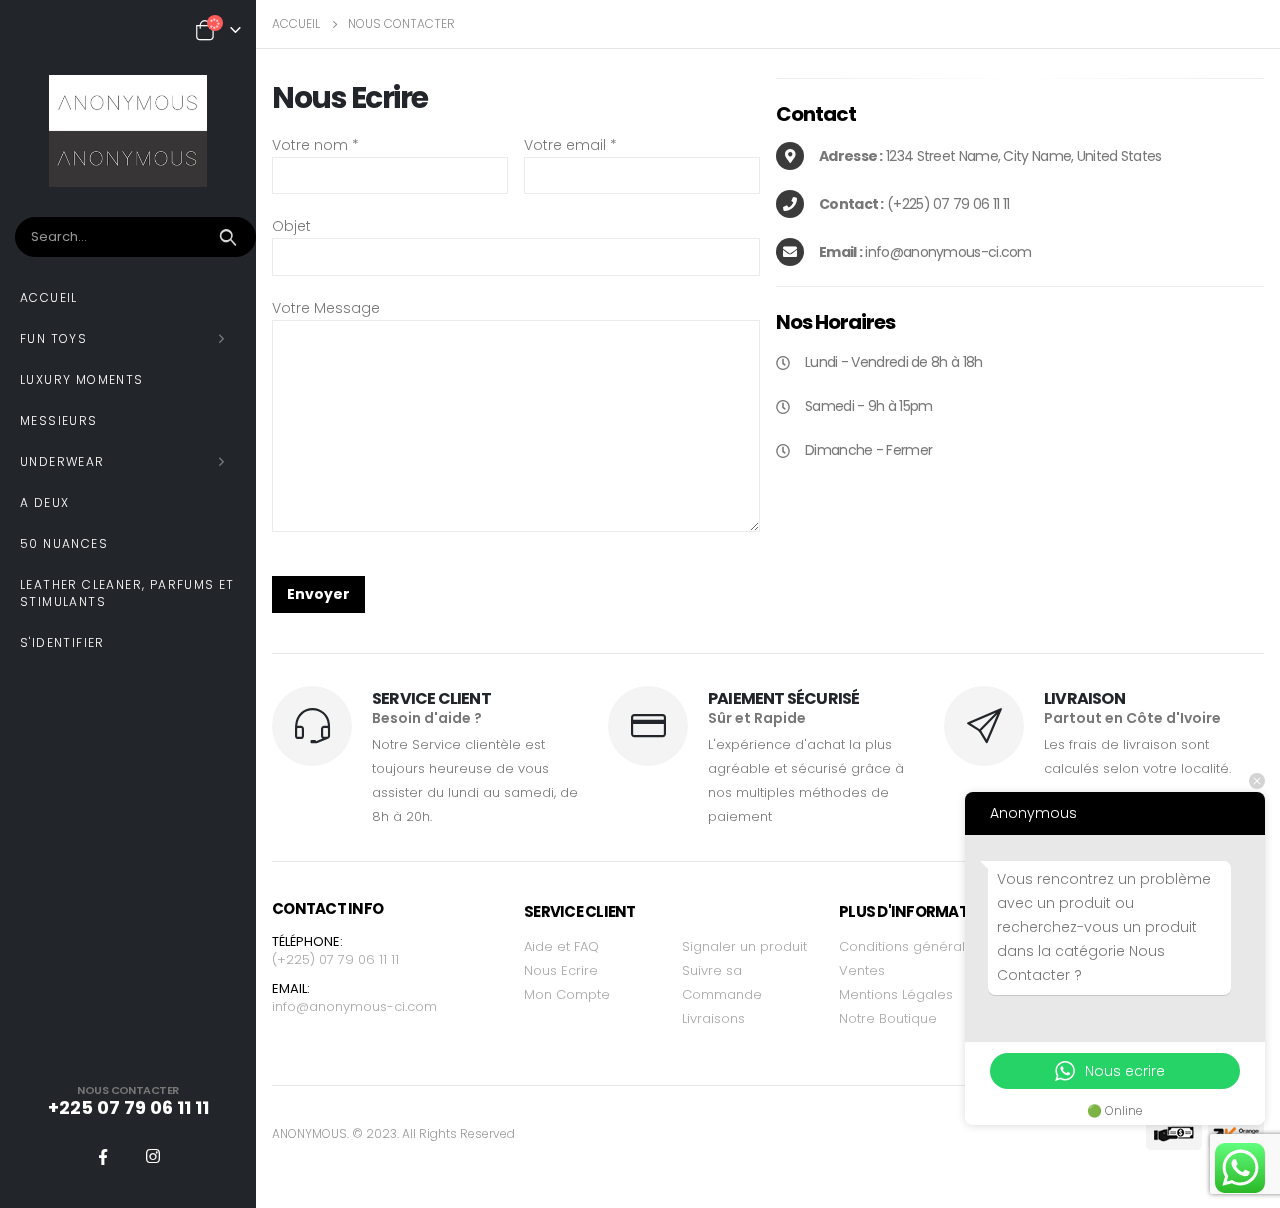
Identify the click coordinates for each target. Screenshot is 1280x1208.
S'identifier (62, 642)
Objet (291, 226)
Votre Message (326, 308)
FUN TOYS (53, 338)
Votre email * (570, 145)
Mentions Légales (896, 994)
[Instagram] (153, 1156)
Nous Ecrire (561, 970)
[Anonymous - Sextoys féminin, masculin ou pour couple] (128, 131)
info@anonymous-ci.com (354, 1006)
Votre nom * (315, 145)
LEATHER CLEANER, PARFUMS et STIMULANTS (127, 593)
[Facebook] (103, 1156)
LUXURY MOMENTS (82, 379)
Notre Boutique (888, 1018)
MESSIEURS (59, 420)
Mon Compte (567, 994)
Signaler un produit (744, 946)
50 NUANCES (64, 543)
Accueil (49, 297)
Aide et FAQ (561, 946)
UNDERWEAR (62, 461)
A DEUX (44, 502)
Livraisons (713, 1018)
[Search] (230, 237)
